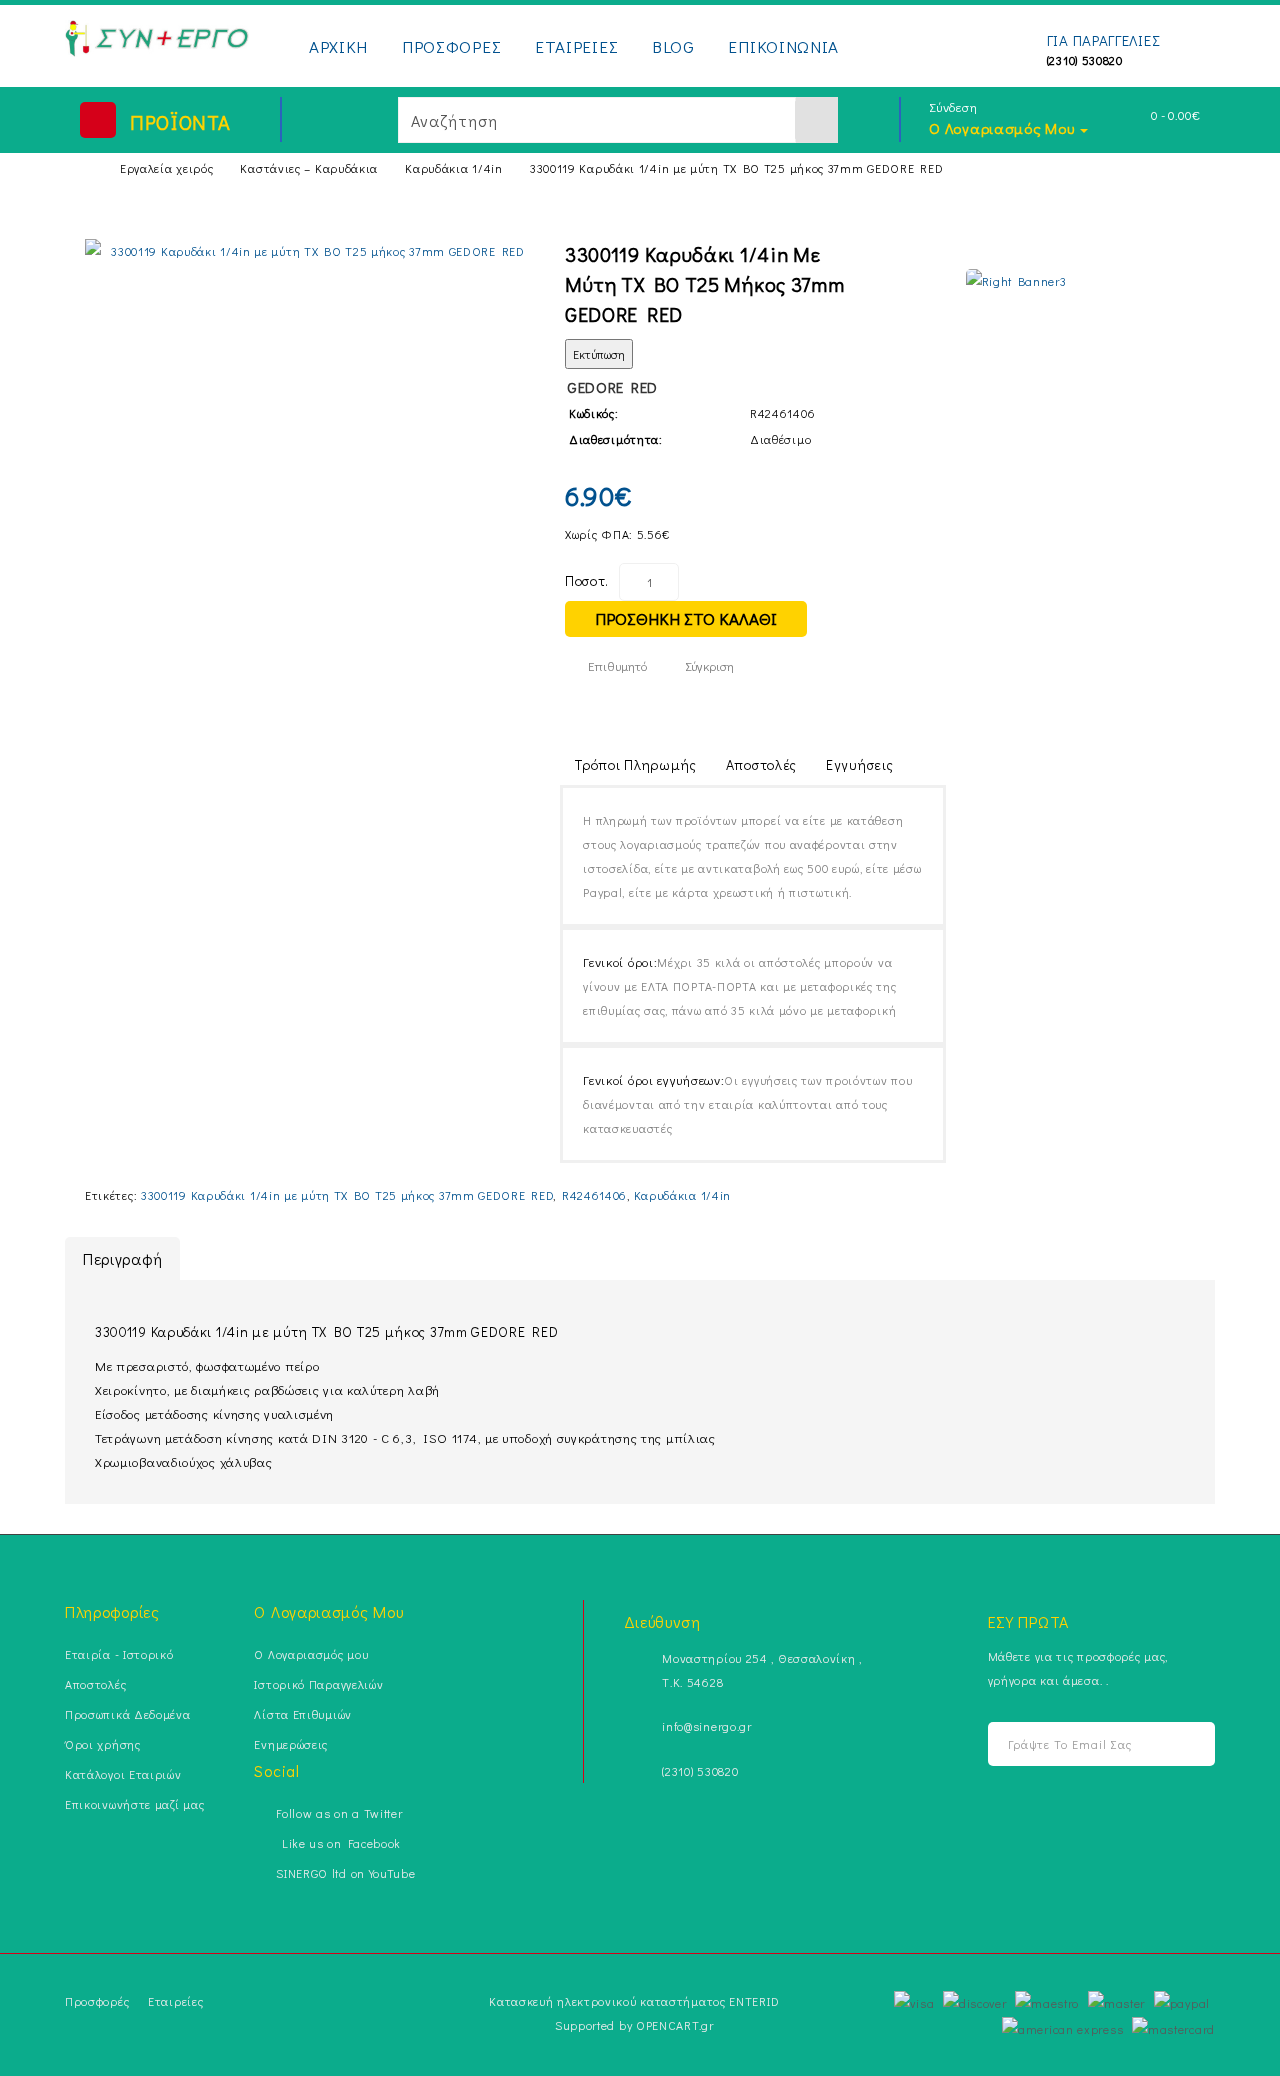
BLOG (673, 46)
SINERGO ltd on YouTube (345, 1873)
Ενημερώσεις (291, 1744)
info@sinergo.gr (707, 1726)
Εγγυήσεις (859, 764)
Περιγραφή (122, 1258)
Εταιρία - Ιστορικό (119, 1654)
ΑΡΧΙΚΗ (338, 46)
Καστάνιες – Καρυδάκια (309, 168)
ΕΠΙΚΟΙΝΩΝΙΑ (783, 46)
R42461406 (594, 1195)
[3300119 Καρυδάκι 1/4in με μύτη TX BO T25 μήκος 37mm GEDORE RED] (310, 251)
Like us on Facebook (338, 1843)
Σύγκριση (709, 665)
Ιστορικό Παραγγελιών (318, 1684)
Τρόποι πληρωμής (636, 764)
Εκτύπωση (599, 354)
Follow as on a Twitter (339, 1813)
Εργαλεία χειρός (167, 168)
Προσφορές (97, 2001)
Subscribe (1182, 1744)
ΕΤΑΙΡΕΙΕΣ (576, 46)
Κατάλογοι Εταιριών (123, 1774)
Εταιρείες (175, 2001)
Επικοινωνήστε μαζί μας (134, 1804)
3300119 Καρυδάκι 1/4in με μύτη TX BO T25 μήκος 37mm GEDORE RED (736, 168)
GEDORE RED (612, 387)
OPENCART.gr (675, 2025)
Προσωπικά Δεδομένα (128, 1714)
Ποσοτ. (587, 580)
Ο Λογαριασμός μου (311, 1654)
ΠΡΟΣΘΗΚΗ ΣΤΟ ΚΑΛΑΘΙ (686, 618)
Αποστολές (761, 764)
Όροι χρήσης (103, 1744)
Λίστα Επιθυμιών (303, 1714)
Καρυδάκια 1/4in (454, 168)
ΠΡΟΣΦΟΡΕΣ (451, 46)
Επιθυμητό (617, 665)
